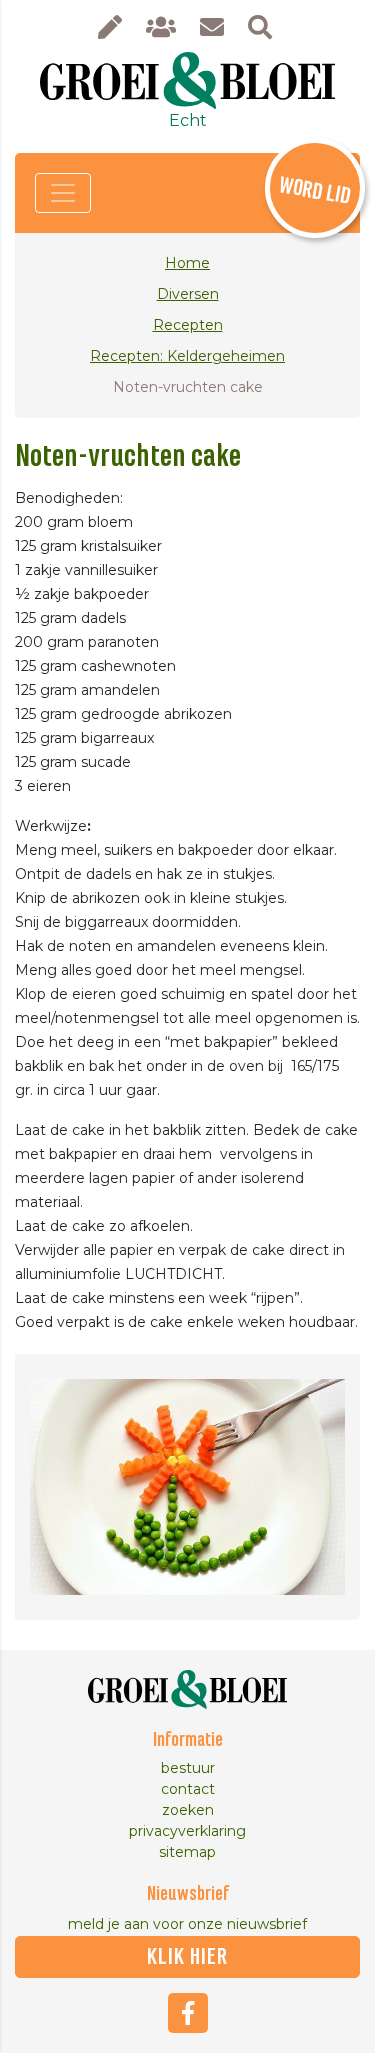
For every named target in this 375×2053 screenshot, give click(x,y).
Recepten (188, 325)
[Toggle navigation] (63, 193)
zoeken (188, 1810)
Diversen (188, 294)
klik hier (187, 1957)
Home (187, 263)
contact (188, 1789)
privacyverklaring (187, 1831)
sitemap (187, 1852)
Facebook (188, 2013)
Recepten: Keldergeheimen (187, 356)
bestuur (188, 1768)
